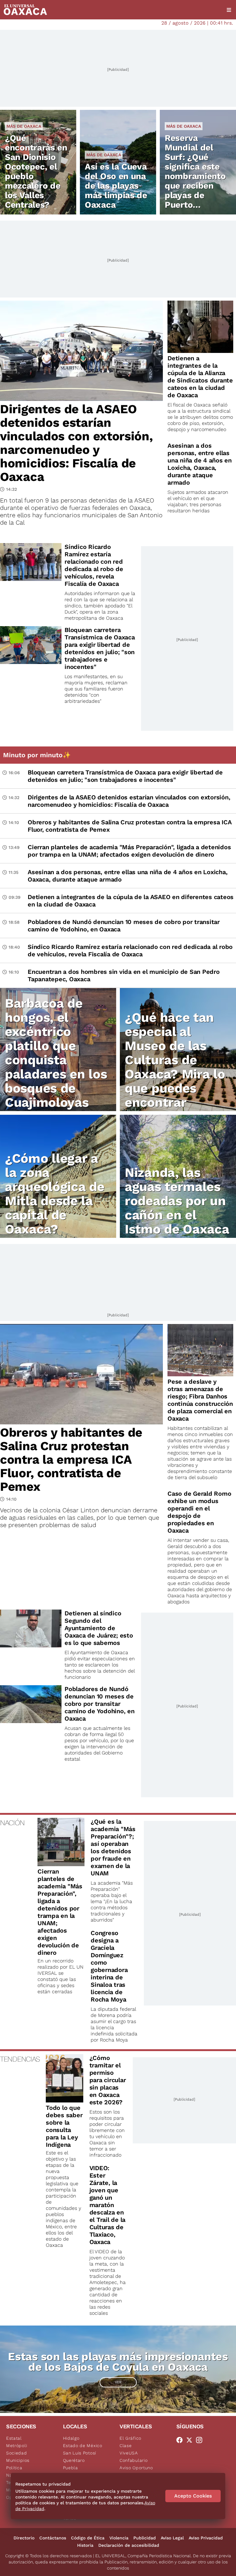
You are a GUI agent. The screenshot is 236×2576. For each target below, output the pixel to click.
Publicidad (145, 2538)
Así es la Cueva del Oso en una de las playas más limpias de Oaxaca (116, 186)
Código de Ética (88, 2538)
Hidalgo (71, 2438)
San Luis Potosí (80, 2453)
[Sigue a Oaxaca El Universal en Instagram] (201, 2440)
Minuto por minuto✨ (38, 755)
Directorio (24, 2538)
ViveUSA (129, 2453)
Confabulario (134, 2460)
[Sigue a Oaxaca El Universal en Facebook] (181, 2440)
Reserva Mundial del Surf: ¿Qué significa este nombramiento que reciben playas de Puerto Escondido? (195, 176)
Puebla (71, 2468)
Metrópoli (17, 2446)
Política (14, 2468)
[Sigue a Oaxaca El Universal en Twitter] (191, 2440)
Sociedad (17, 2453)
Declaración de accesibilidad (129, 2545)
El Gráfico (130, 2438)
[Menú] (229, 10)
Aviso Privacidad (206, 2538)
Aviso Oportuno (136, 2468)
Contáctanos (53, 2538)
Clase (126, 2446)
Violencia (119, 2538)
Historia (85, 2545)
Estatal (14, 2438)
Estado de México (83, 2446)
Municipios (18, 2460)
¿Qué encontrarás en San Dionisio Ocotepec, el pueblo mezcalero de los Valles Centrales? (36, 171)
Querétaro (74, 2460)
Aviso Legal (172, 2538)
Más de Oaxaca (24, 126)
